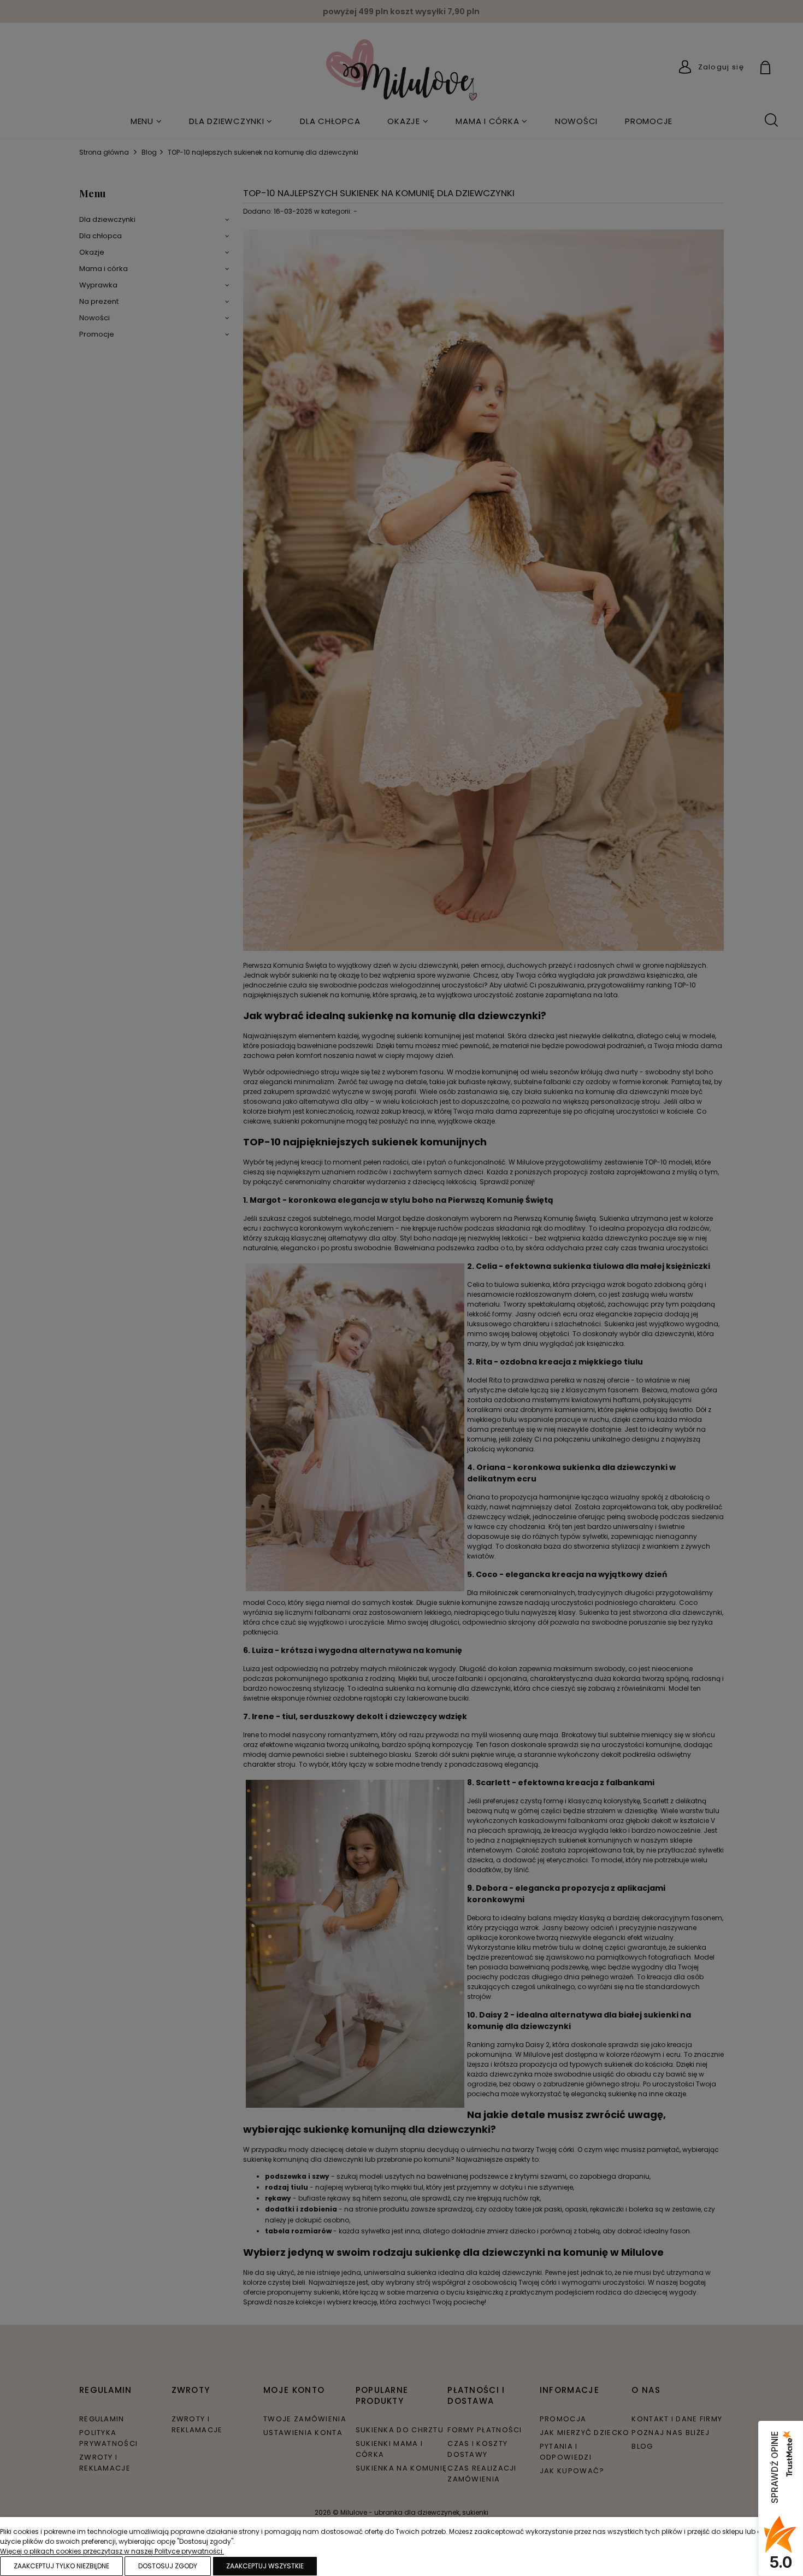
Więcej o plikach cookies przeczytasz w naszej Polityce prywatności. (112, 2551)
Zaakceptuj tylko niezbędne (61, 2566)
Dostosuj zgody (168, 2566)
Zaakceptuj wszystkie (265, 2566)
